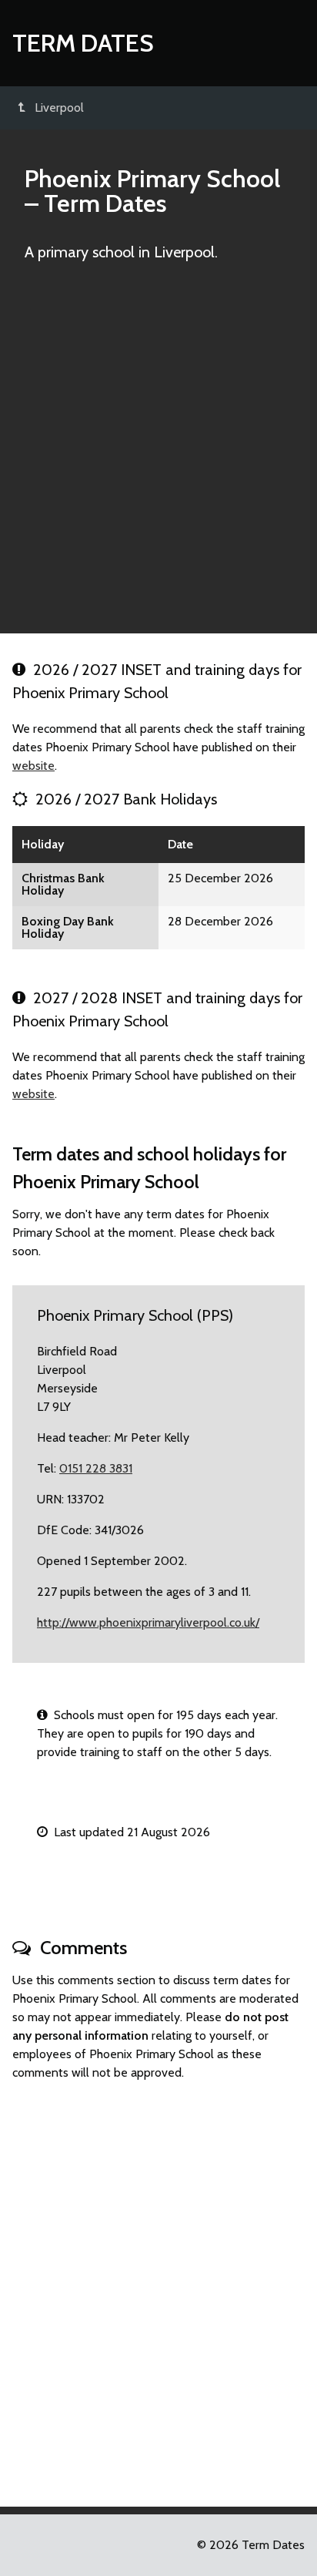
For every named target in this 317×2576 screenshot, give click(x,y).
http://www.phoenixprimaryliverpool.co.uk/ (148, 1622)
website (33, 766)
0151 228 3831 (96, 1468)
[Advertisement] (158, 455)
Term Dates (83, 43)
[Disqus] (158, 2287)
